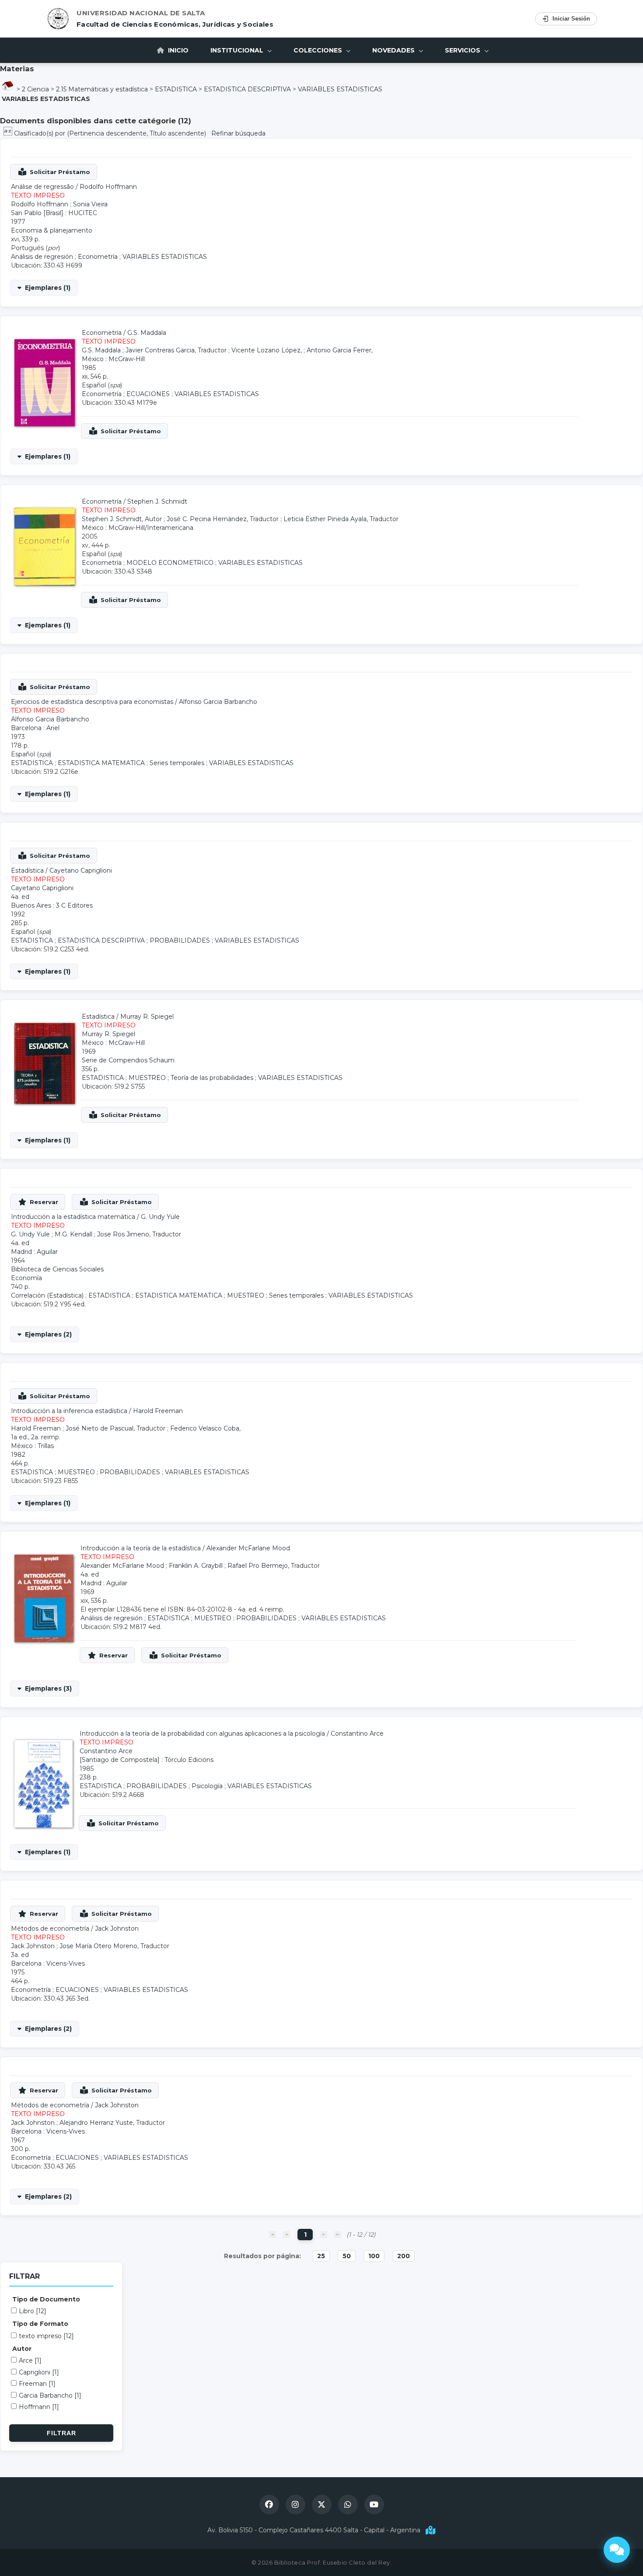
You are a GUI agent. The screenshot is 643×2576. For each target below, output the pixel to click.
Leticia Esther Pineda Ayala (325, 519)
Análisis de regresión (42, 257)
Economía (26, 1278)
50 (347, 2256)
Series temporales (177, 763)
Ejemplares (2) (48, 1334)
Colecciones (319, 50)
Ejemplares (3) (48, 1688)
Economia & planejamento (52, 230)
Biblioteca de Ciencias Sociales (57, 1269)
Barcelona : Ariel (35, 728)
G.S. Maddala (147, 333)
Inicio (177, 50)
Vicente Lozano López (266, 350)
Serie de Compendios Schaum (128, 1060)
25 (321, 2256)
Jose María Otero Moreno (98, 1946)
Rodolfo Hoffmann (108, 187)
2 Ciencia (35, 89)
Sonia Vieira (90, 204)
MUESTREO (147, 1078)
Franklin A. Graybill (196, 1566)
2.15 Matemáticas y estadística (102, 89)
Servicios (463, 50)
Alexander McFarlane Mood (248, 1548)
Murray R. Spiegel (147, 1016)
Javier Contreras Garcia (160, 350)
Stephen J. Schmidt (157, 501)
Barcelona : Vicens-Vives (48, 1963)
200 (404, 2256)
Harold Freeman (158, 1411)
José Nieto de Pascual (100, 1428)
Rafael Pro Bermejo (258, 1566)
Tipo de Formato (40, 2324)
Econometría (98, 257)
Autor (22, 2349)
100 (374, 2256)
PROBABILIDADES (180, 940)
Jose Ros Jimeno (123, 1234)
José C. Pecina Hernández (207, 519)
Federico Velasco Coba (205, 1428)
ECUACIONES (148, 394)
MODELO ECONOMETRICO (170, 563)
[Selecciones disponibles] (9, 133)
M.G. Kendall (73, 1234)
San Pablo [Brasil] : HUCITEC (54, 213)
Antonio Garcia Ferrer (339, 350)
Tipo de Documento (46, 2299)
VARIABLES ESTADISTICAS (340, 89)
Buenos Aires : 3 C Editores (52, 905)
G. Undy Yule (160, 1217)
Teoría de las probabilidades (212, 1078)
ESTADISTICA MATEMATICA (101, 763)
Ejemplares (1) (48, 288)
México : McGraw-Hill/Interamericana (138, 528)
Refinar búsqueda (238, 133)
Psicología (207, 1786)
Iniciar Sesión (571, 19)
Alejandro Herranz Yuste (96, 2123)
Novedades (394, 50)
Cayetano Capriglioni (81, 870)
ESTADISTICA (176, 89)
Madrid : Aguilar (34, 1252)
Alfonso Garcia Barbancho (218, 702)
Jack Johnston (117, 1929)
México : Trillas (32, 1446)
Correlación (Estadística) (47, 1295)
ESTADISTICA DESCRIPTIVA (247, 89)
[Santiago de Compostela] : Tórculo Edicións (147, 1760)
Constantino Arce (357, 1734)
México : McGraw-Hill (113, 359)
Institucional (238, 50)
